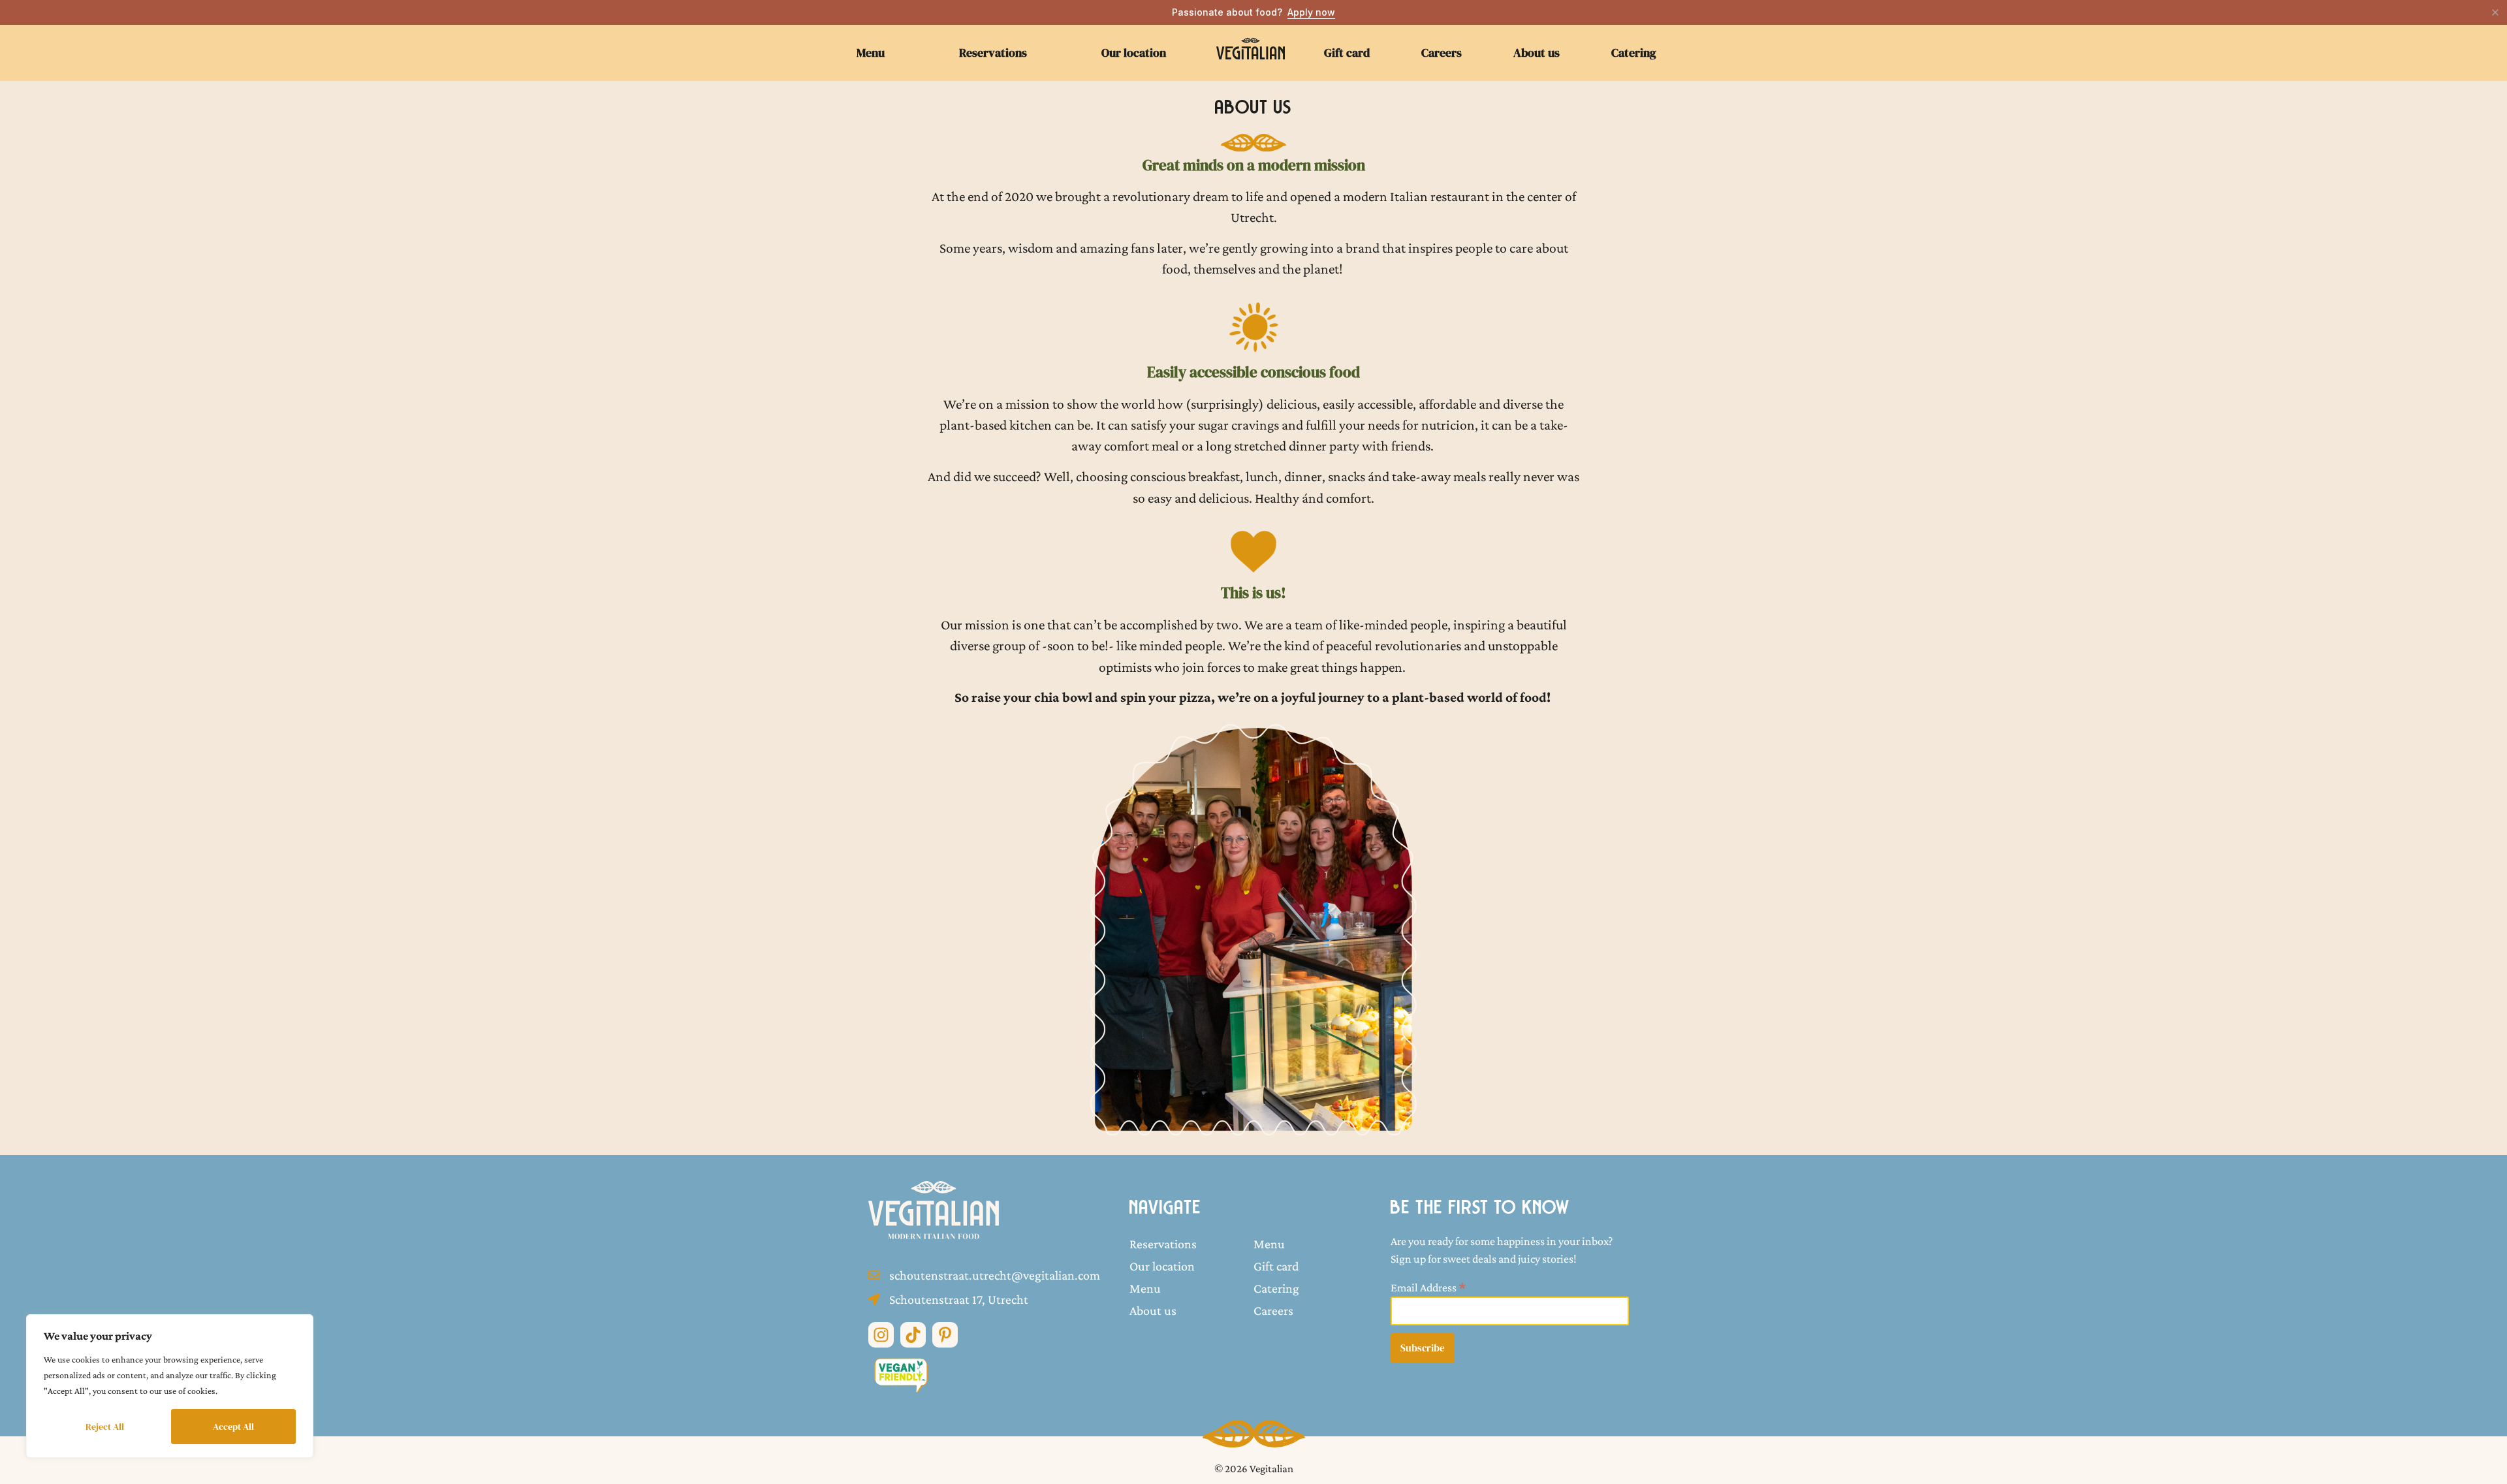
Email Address (1428, 1287)
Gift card (1347, 53)
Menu (871, 53)
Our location (1134, 53)
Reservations (993, 53)
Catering (1634, 53)
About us (1537, 53)
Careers (1442, 53)
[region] (170, 1386)
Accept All (233, 1427)
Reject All (105, 1427)
